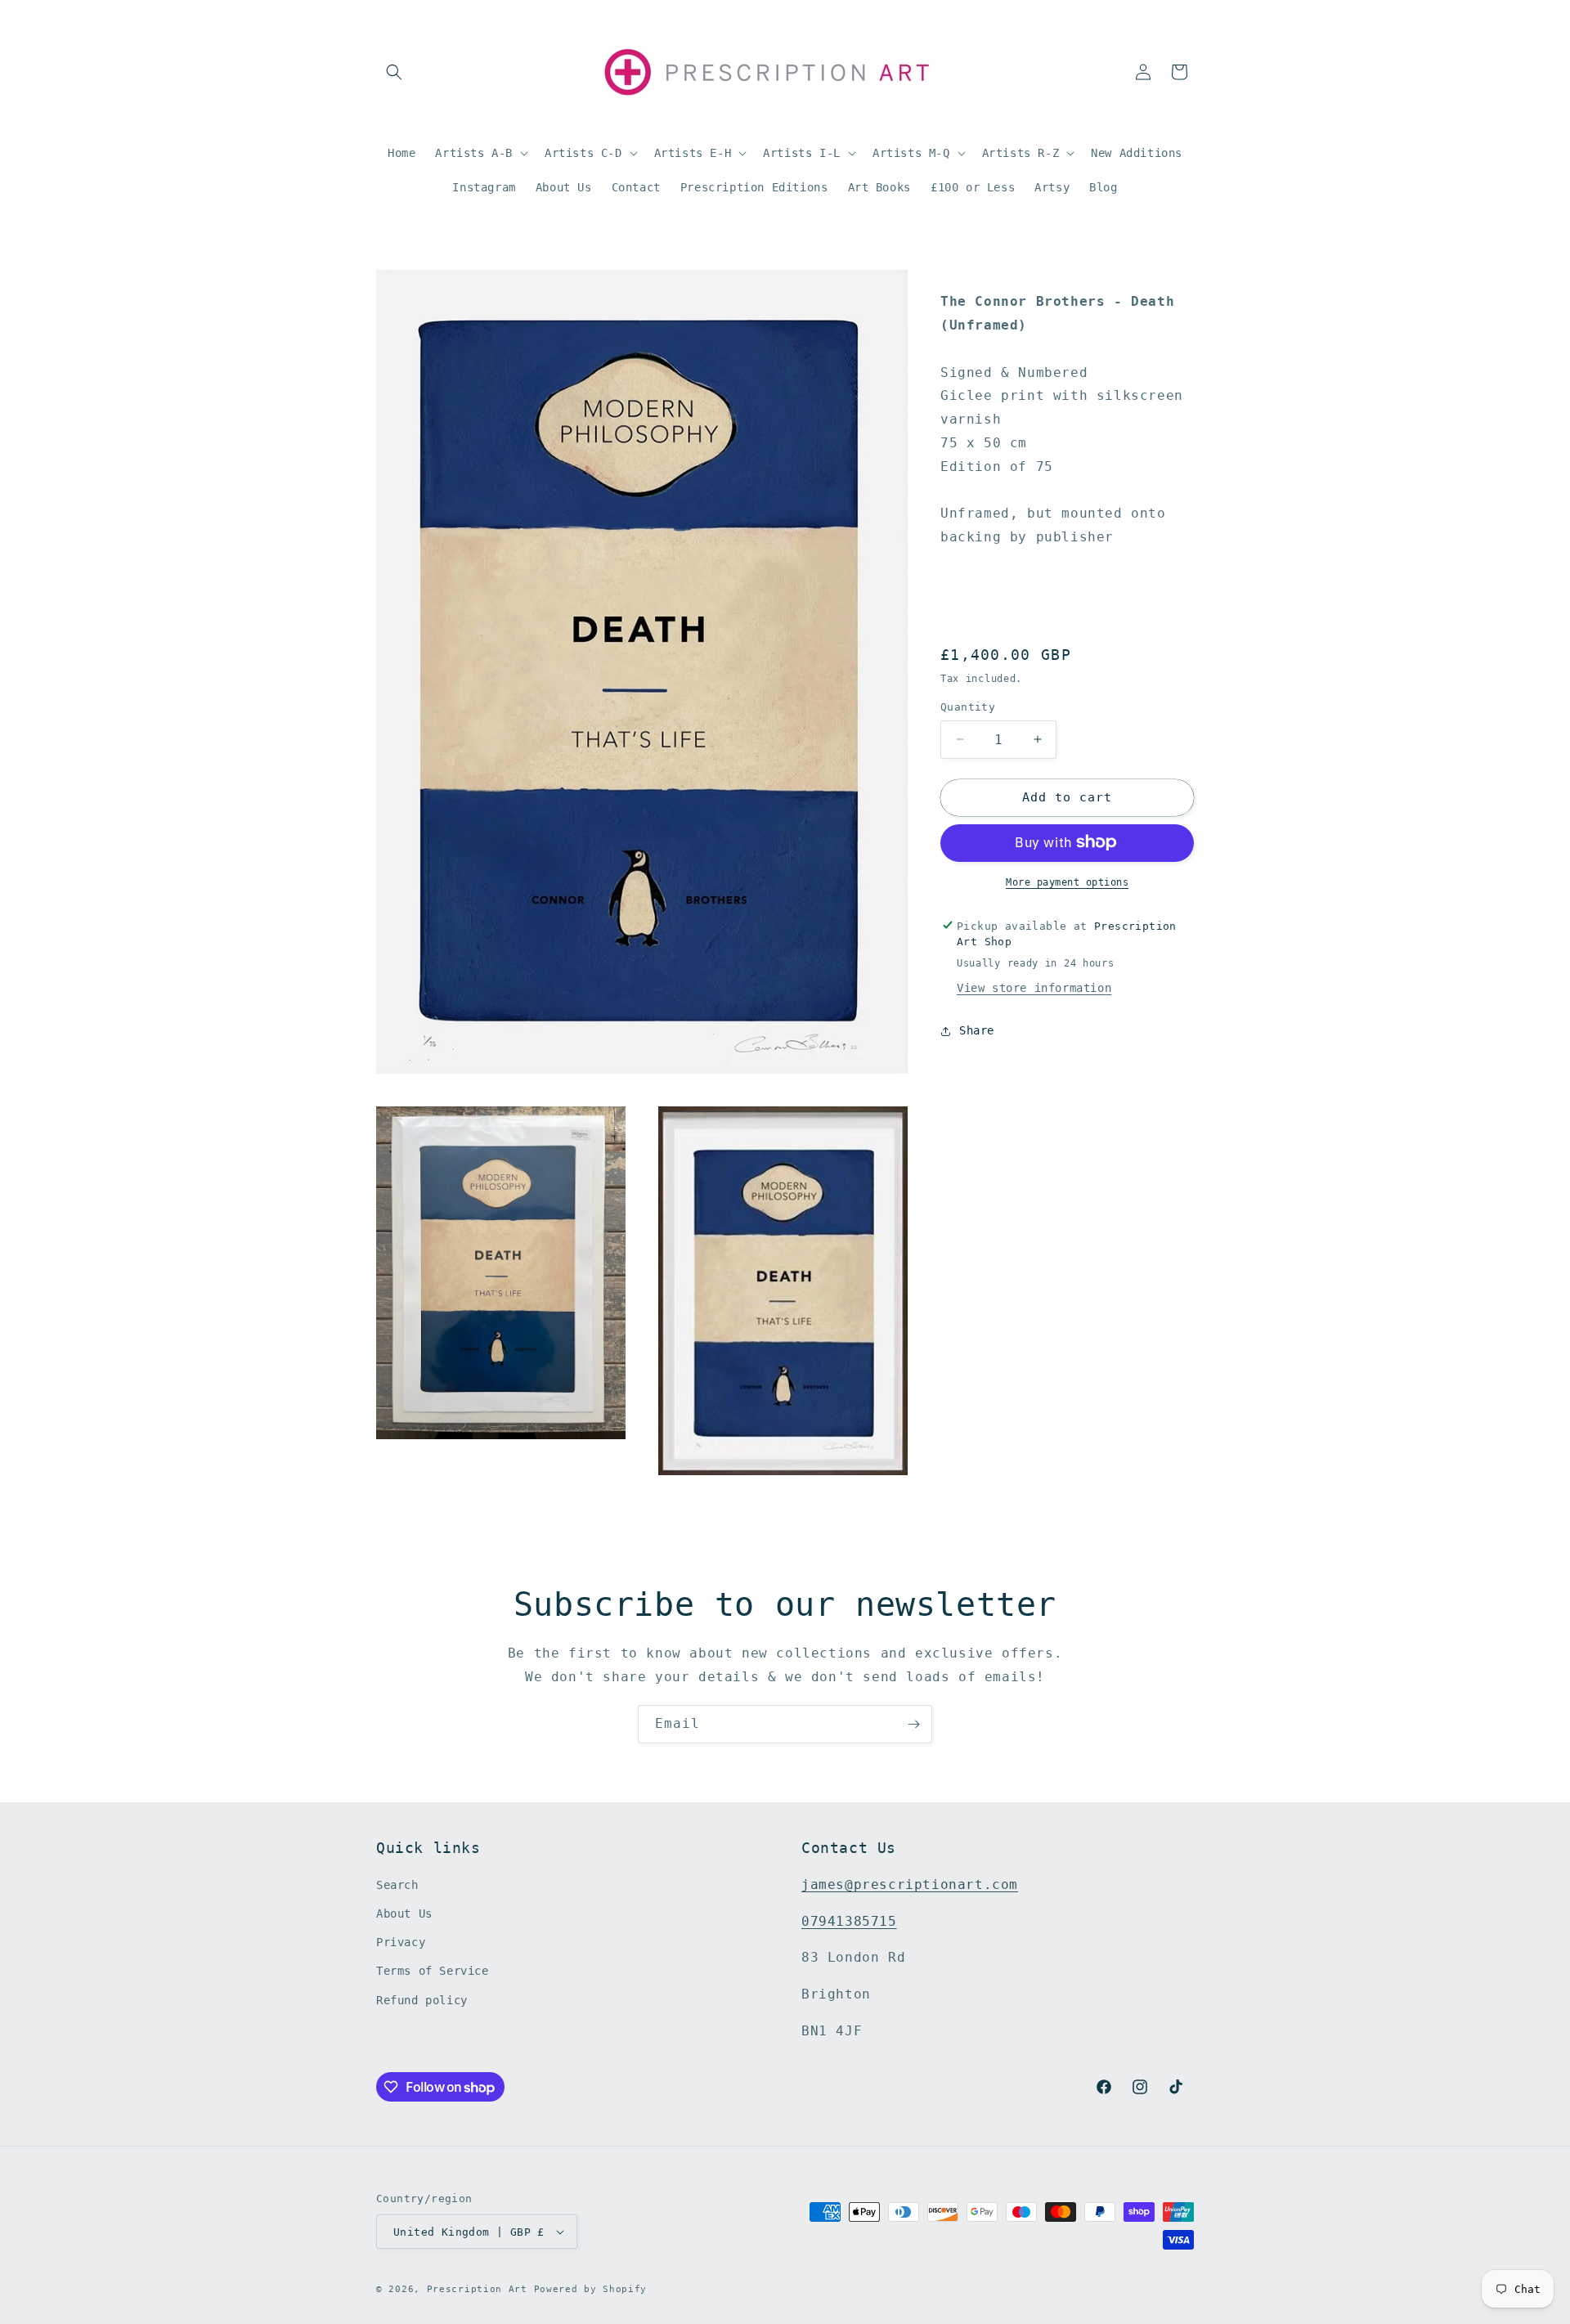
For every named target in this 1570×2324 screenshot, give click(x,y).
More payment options (1067, 882)
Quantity (968, 707)
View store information (1034, 988)
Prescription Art (477, 2289)
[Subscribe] (913, 1724)
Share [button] (977, 1030)
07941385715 (849, 1922)
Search (397, 1886)
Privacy (401, 1943)
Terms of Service (433, 1972)
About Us (404, 1914)
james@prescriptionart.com (910, 1885)
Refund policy (422, 2001)
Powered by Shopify (591, 2289)
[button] (394, 72)
